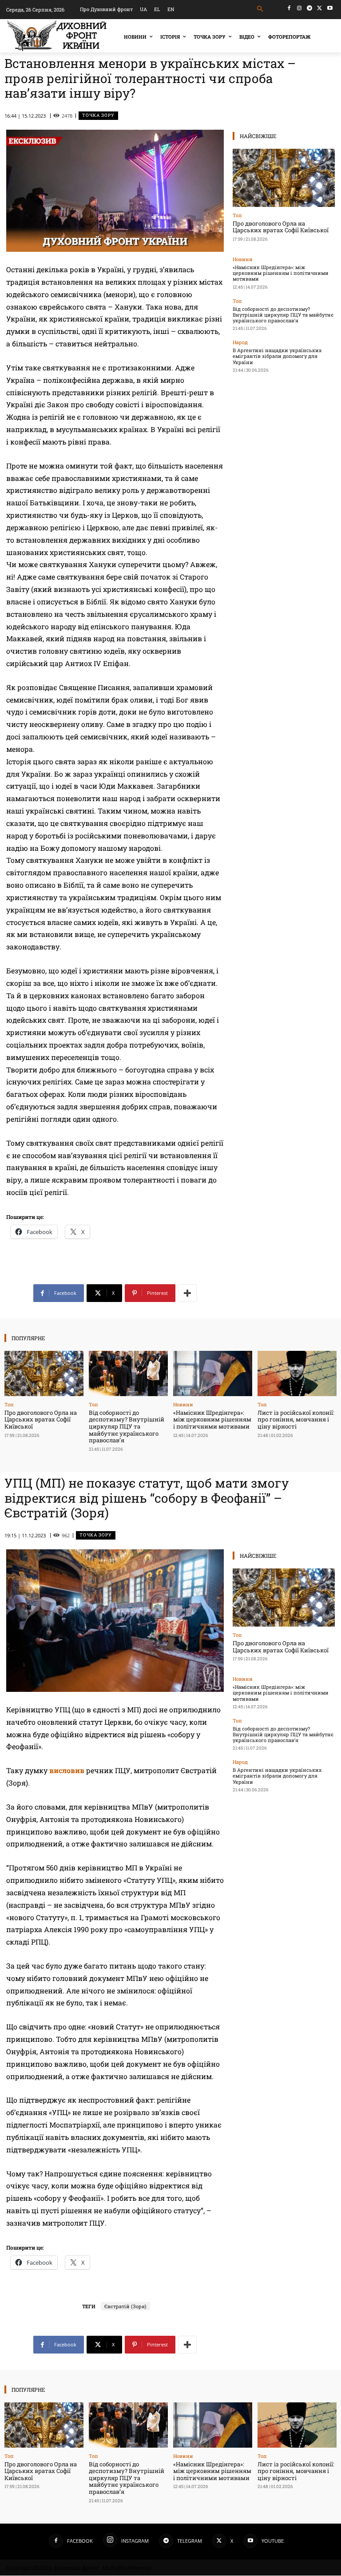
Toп (237, 215)
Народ (240, 342)
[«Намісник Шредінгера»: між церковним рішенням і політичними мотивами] (213, 1373)
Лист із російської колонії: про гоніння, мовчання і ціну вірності (296, 1419)
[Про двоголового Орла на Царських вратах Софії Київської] (284, 178)
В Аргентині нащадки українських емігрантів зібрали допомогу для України (277, 356)
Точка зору (98, 115)
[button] (260, 9)
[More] (187, 1293)
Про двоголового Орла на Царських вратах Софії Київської (281, 227)
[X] (319, 8)
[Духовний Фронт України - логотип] (57, 36)
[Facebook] (289, 8)
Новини (243, 259)
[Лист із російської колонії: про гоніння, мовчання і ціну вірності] (297, 1373)
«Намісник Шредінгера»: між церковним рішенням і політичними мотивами (281, 273)
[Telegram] (310, 8)
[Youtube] (330, 8)
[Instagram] (299, 8)
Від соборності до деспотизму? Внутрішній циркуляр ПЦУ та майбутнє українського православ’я (283, 315)
